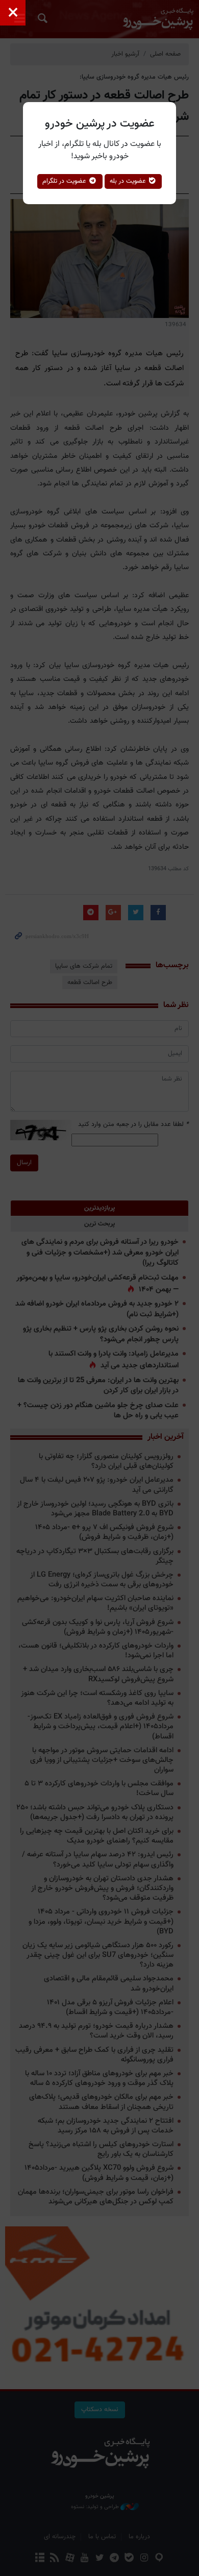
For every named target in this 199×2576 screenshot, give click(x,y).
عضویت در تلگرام (65, 181)
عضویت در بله (129, 181)
